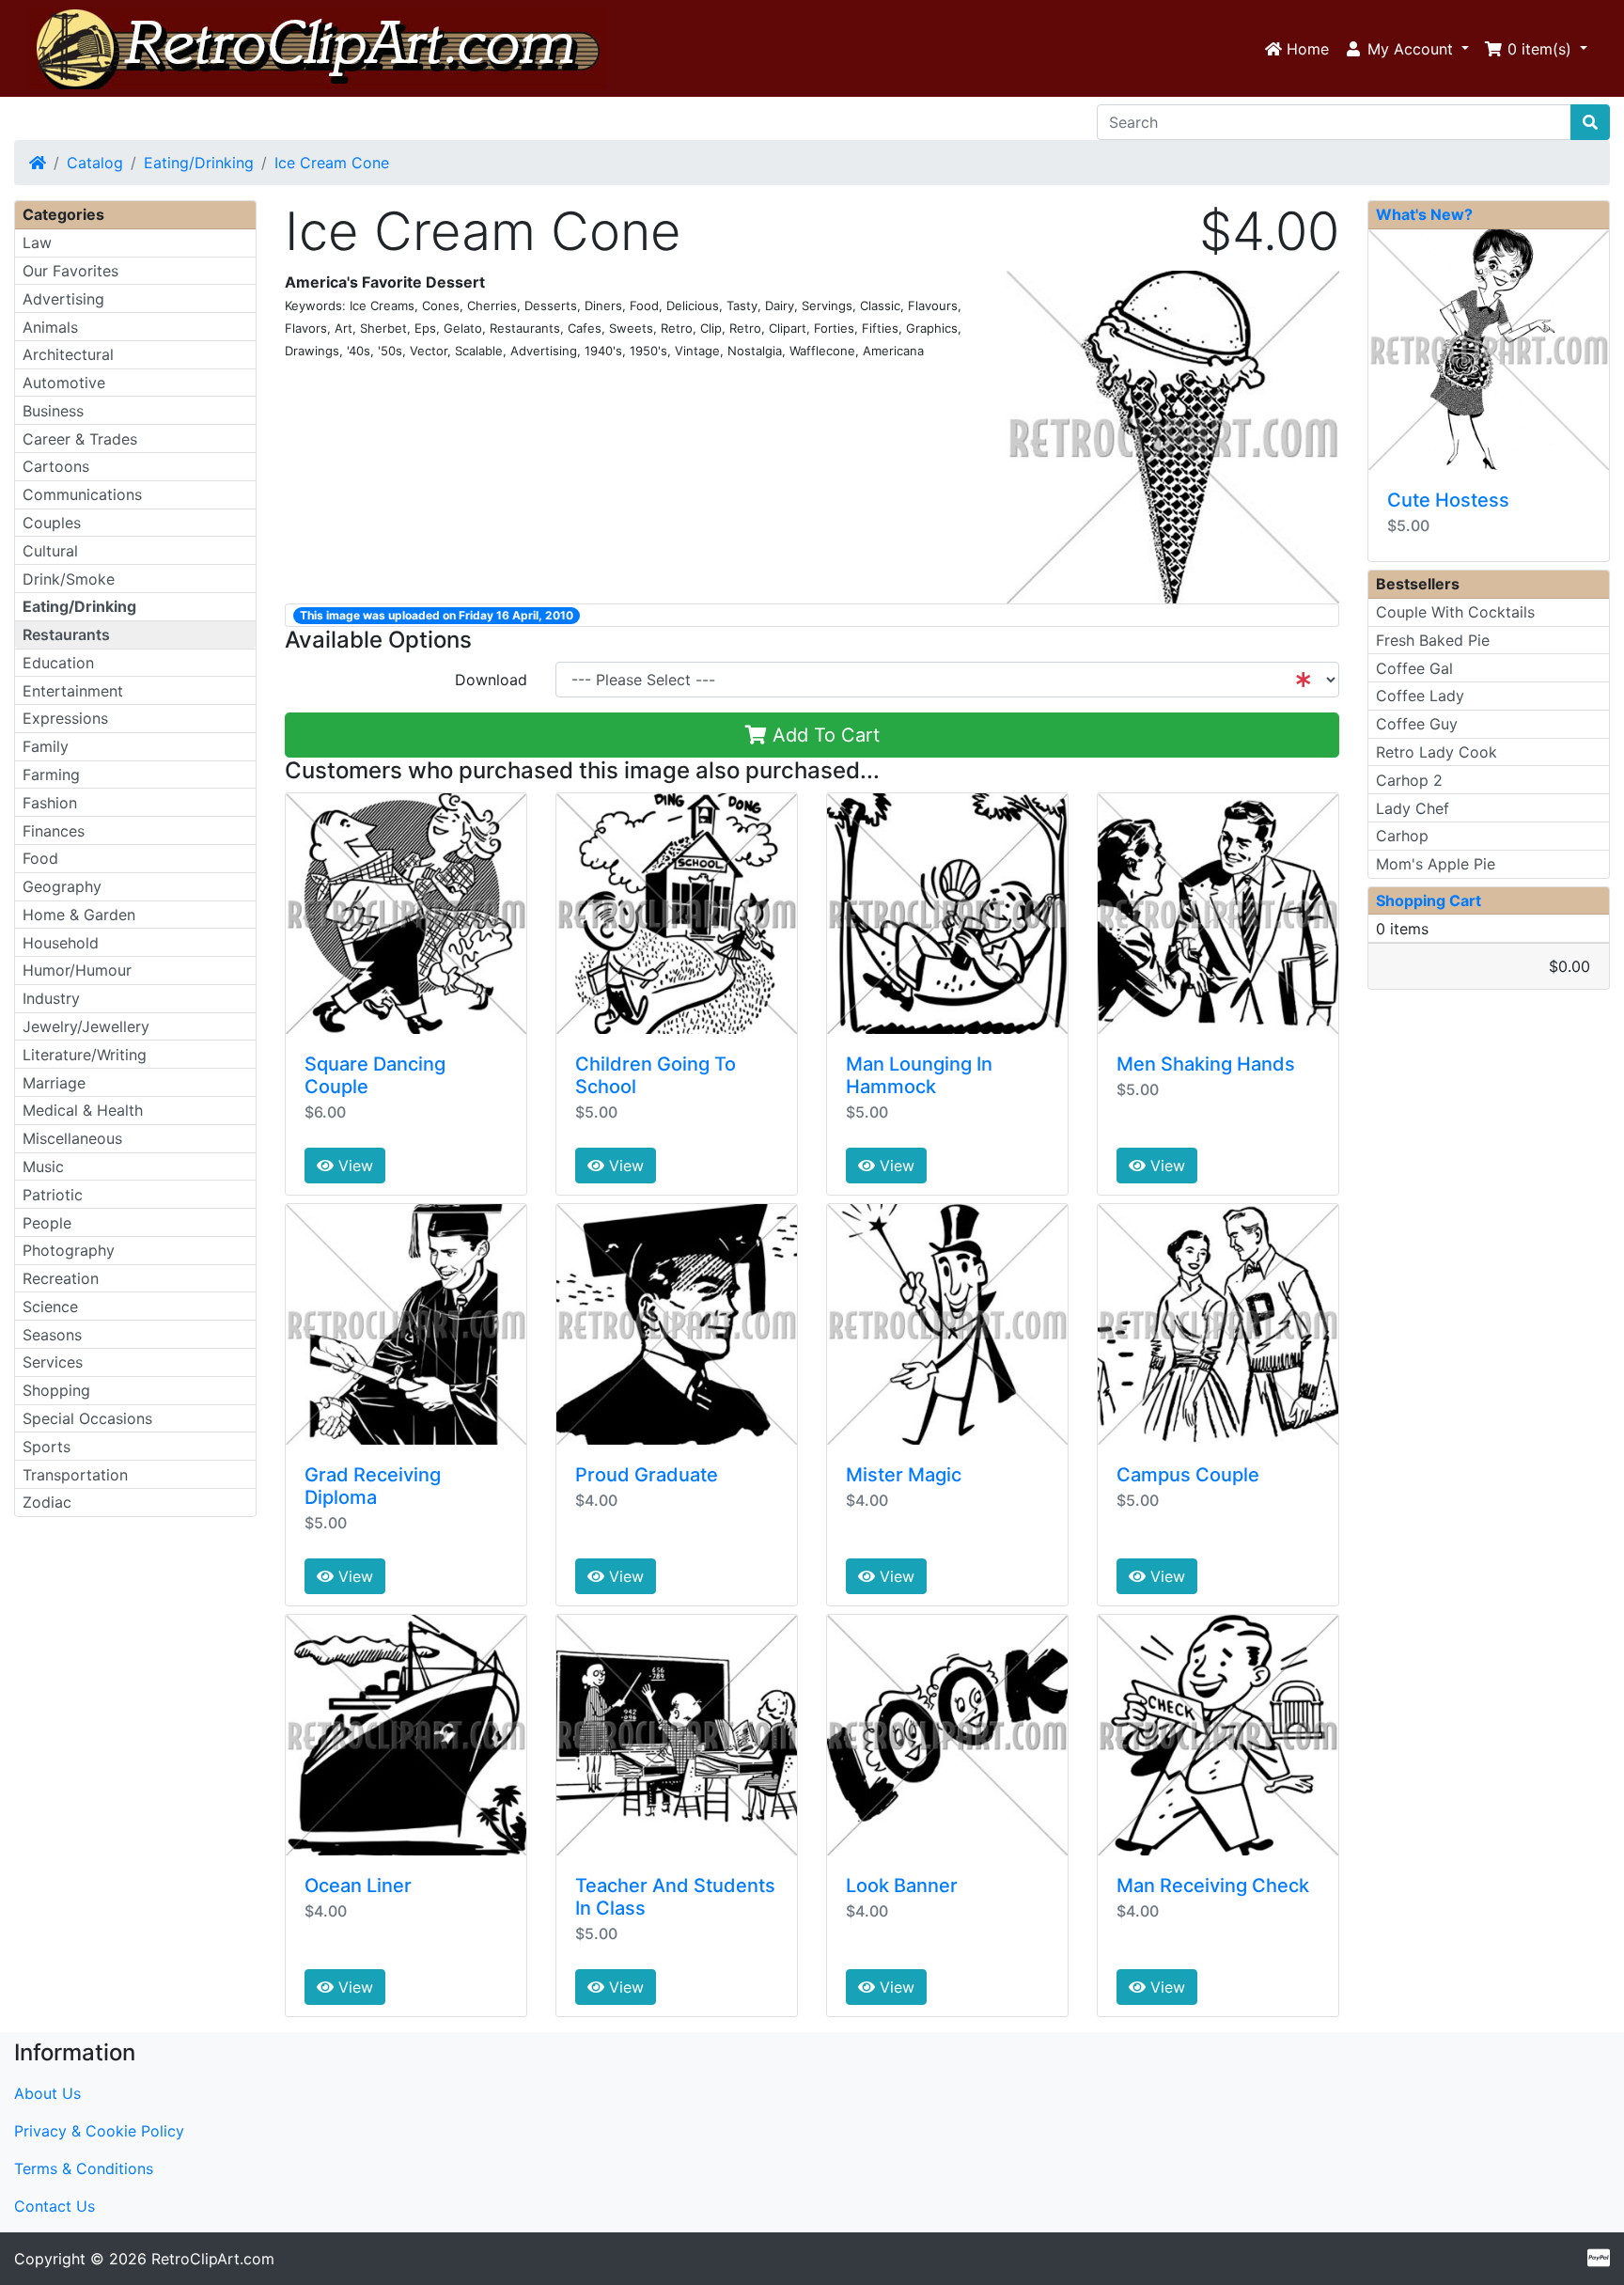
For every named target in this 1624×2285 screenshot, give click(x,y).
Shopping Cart (1429, 900)
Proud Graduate (647, 1475)
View (353, 1166)
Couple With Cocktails (1455, 612)
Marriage (54, 1083)
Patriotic (53, 1195)
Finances (54, 831)
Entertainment (73, 691)
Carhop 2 (1409, 780)
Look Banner (902, 1886)
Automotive (64, 383)
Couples (52, 523)
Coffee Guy (1417, 724)
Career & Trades (80, 439)
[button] (1406, 49)
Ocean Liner (358, 1886)
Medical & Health (83, 1110)
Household (61, 943)
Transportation (75, 1475)
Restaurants (66, 634)
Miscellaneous (72, 1138)
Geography (62, 886)
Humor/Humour (77, 970)
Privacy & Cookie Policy (99, 2131)
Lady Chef (1413, 808)
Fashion (50, 803)
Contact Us (55, 2206)
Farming (51, 775)
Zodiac (47, 1502)
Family (46, 746)
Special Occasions (87, 1418)
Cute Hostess (1448, 500)
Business (53, 411)
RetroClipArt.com (213, 2259)
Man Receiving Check (1213, 1886)
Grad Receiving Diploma (373, 1486)
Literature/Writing (85, 1055)
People (47, 1223)
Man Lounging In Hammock (919, 1075)
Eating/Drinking (199, 163)
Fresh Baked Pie (1433, 640)
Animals (50, 327)
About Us (47, 2093)
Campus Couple (1188, 1475)
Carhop (1402, 836)
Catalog (95, 163)
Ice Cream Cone (332, 163)
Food (40, 858)
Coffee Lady (1420, 696)
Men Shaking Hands (1206, 1064)
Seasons (52, 1335)
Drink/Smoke (69, 579)
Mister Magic (904, 1475)
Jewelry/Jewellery (86, 1026)
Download (491, 680)
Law (37, 243)
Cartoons (56, 466)
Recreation (61, 1278)
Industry (51, 998)
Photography (69, 1250)
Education (58, 663)
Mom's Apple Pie (1436, 864)
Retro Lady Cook (1437, 752)
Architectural (68, 354)
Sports (47, 1447)
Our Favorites (70, 271)
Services (53, 1362)
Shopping (56, 1390)
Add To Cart (823, 735)
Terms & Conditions (84, 2168)
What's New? (1424, 214)
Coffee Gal (1414, 668)
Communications (82, 494)
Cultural (50, 551)
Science (50, 1307)
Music (43, 1166)
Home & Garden (79, 915)
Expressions (65, 718)
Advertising (63, 299)
